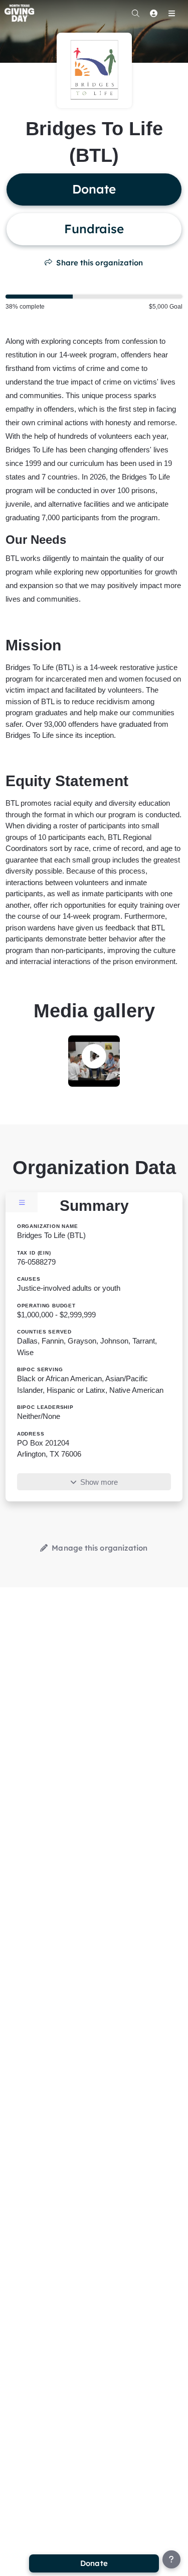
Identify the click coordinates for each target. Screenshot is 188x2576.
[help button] (171, 2559)
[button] (94, 1058)
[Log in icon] (153, 13)
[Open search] (135, 13)
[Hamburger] (171, 13)
